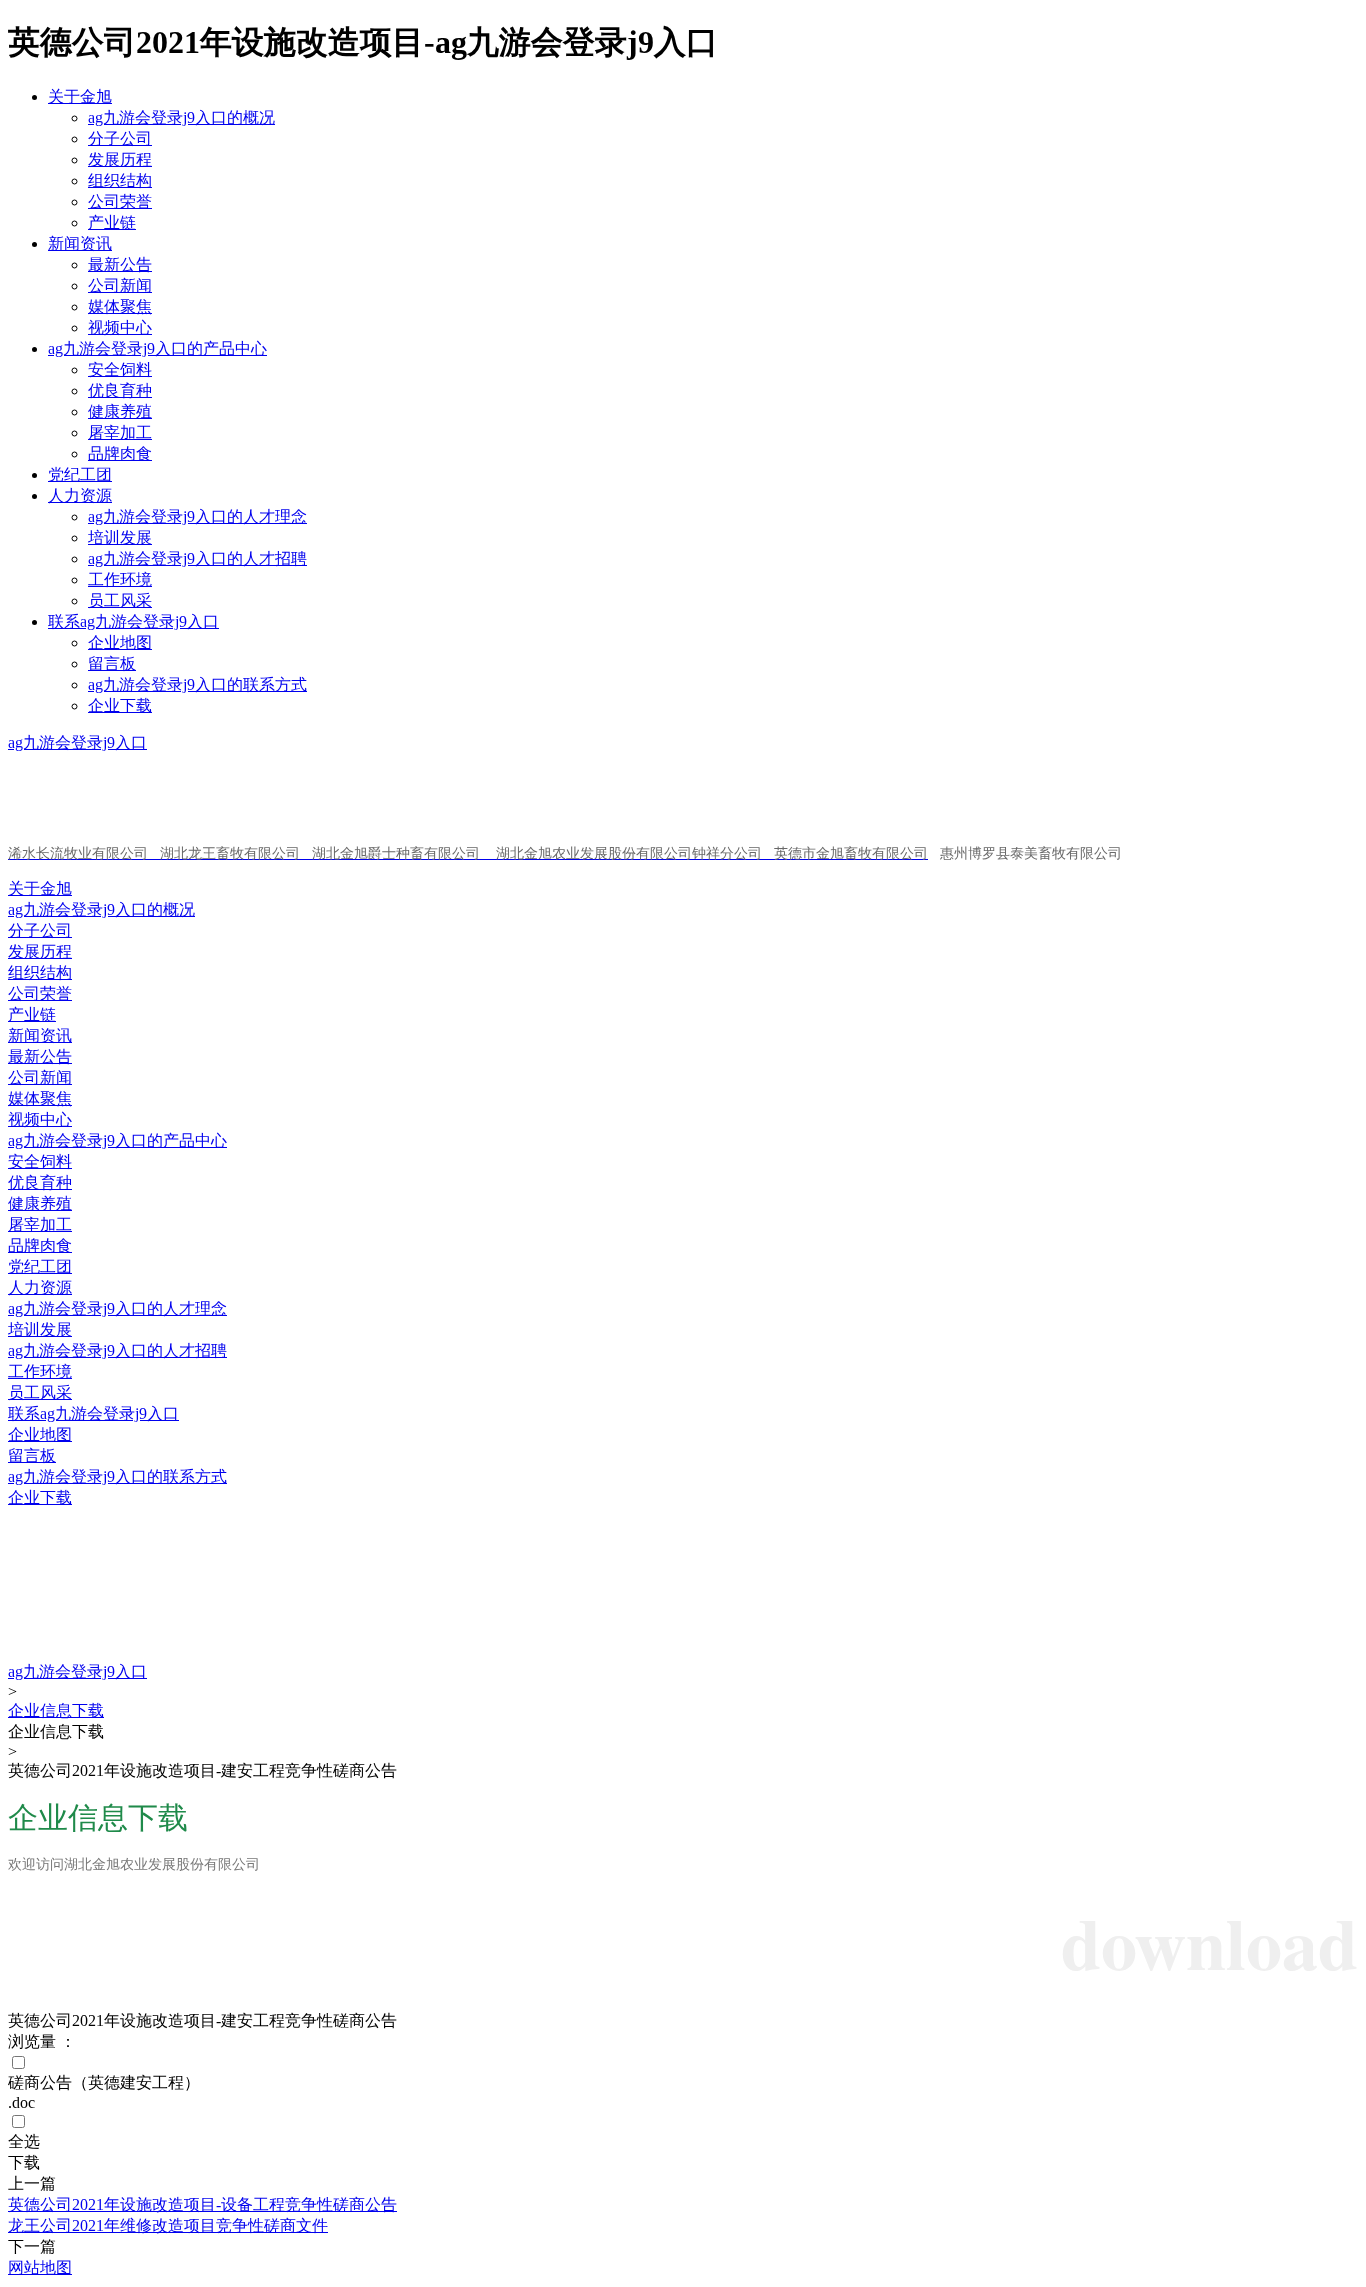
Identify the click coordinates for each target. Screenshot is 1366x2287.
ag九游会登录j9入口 (77, 742)
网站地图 (40, 2267)
